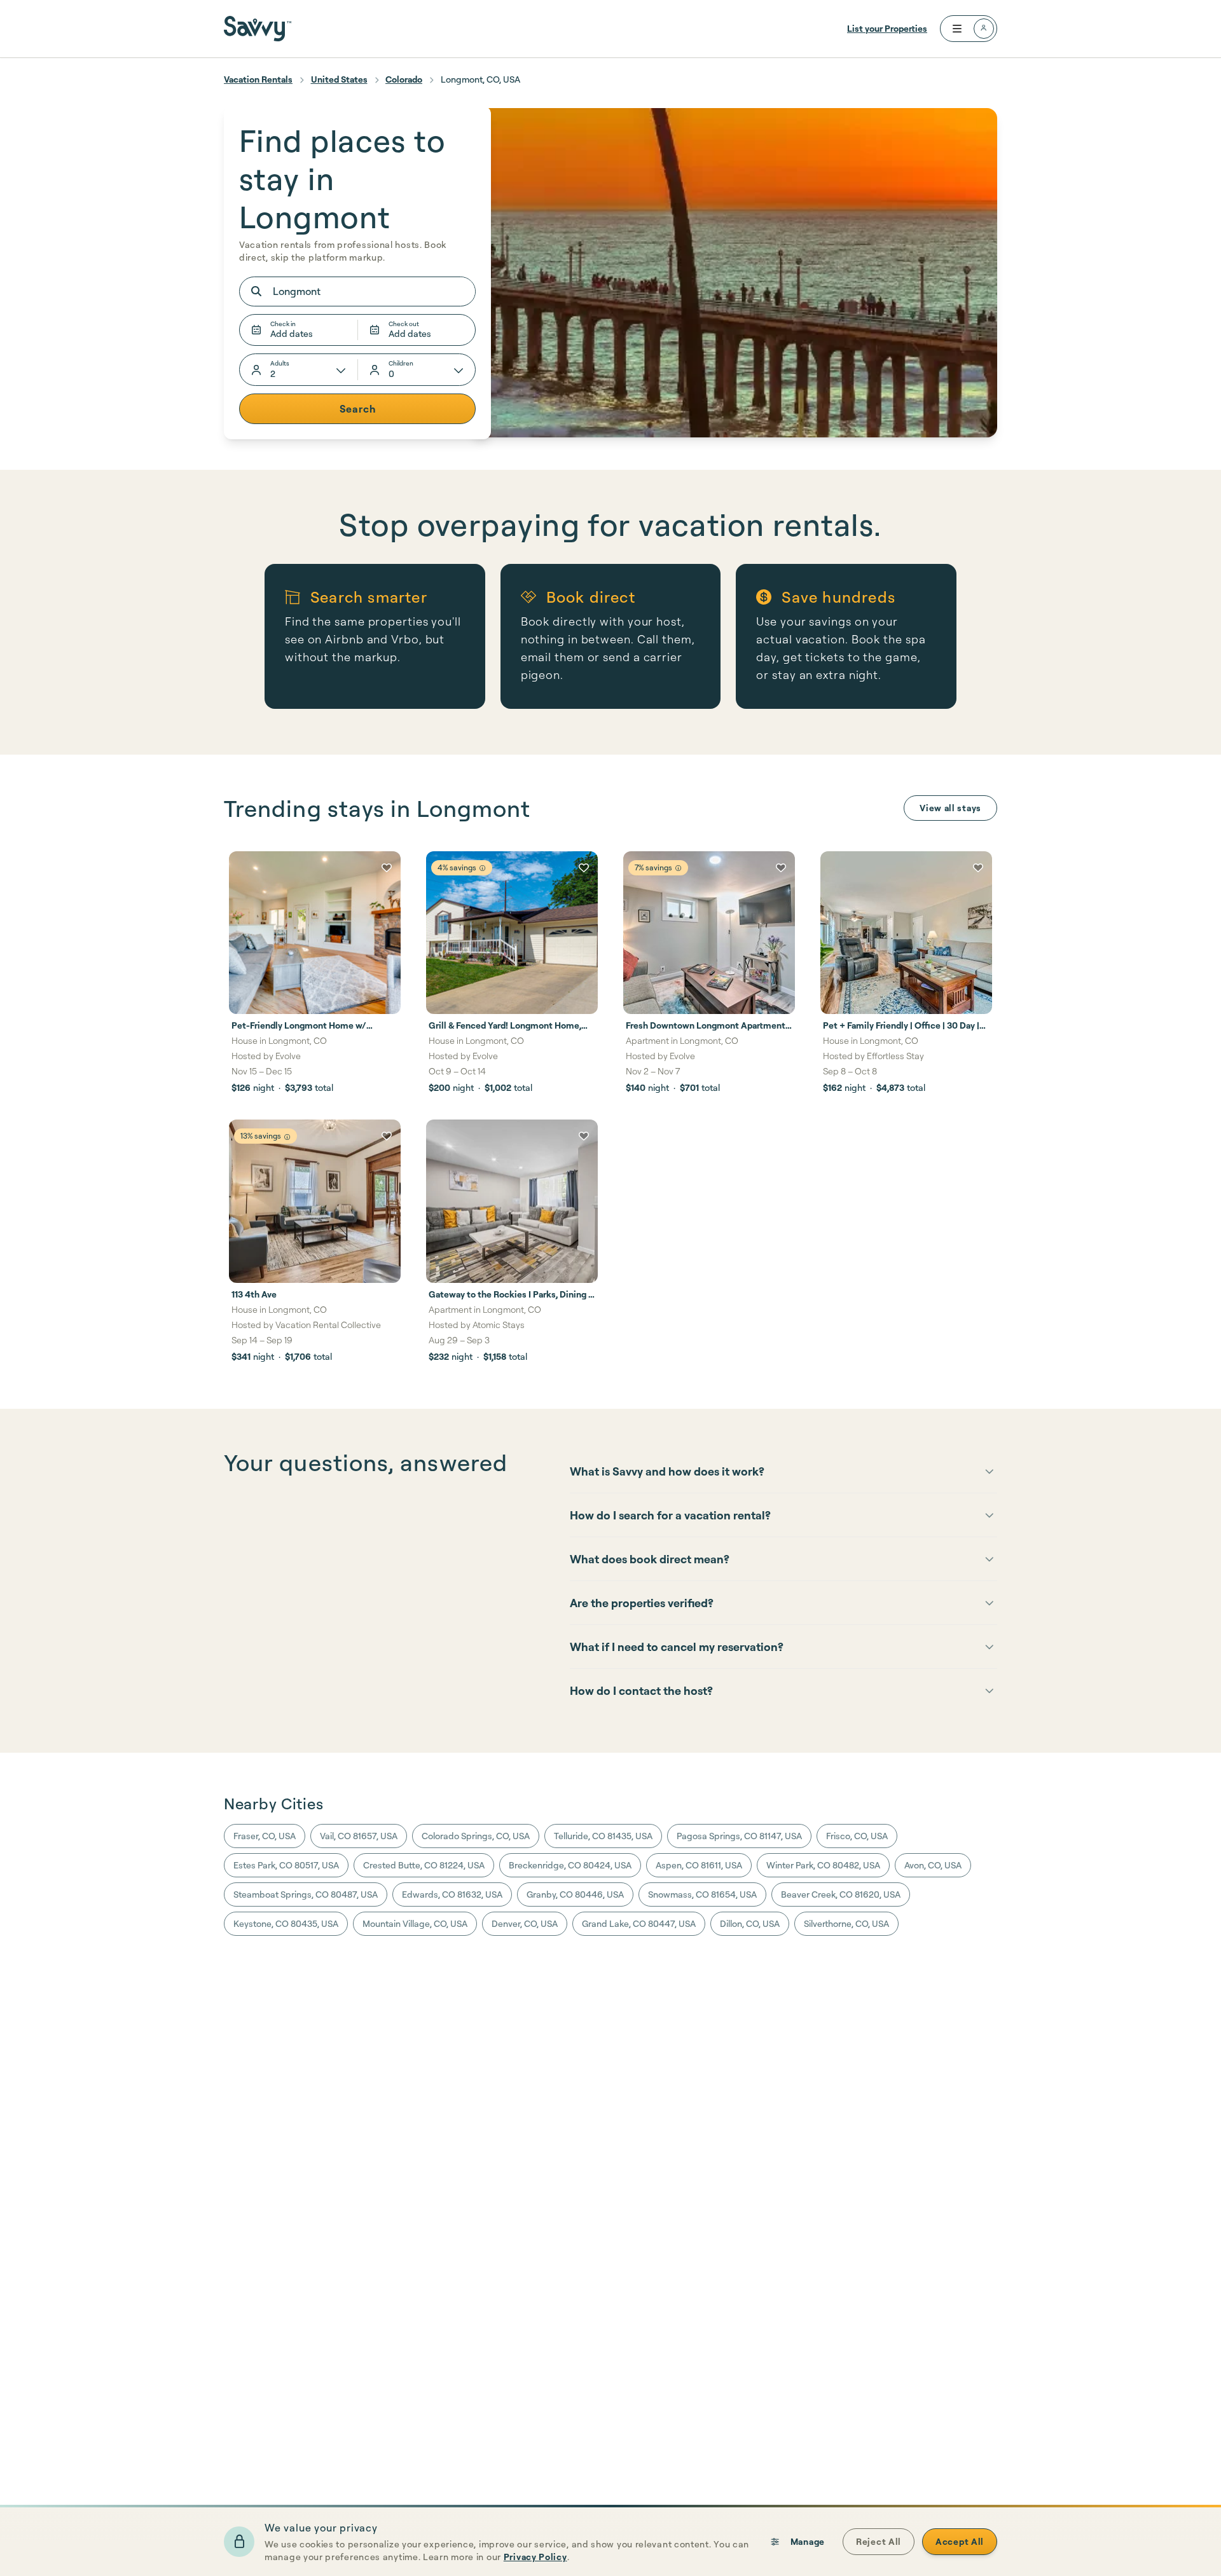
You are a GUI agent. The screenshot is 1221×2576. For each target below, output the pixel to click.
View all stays (950, 808)
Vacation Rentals (258, 79)
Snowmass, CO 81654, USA (702, 1894)
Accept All (960, 2541)
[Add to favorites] (387, 868)
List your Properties (887, 28)
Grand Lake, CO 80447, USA (639, 1923)
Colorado (404, 79)
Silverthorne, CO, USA (846, 1923)
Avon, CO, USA (933, 1865)
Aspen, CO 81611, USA (699, 1865)
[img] (482, 868)
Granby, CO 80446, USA (575, 1894)
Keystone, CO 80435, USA (286, 1923)
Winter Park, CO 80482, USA (823, 1865)
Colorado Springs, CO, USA (476, 1836)
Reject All (879, 2541)
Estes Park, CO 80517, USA (286, 1865)
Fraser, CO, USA (265, 1836)
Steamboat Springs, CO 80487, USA (306, 1894)
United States (339, 79)
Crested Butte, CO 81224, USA (424, 1865)
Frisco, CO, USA (857, 1836)
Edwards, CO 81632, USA (452, 1894)
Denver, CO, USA (525, 1923)
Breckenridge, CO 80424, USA (570, 1865)
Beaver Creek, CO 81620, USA (841, 1894)
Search (358, 409)
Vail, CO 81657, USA (359, 1836)
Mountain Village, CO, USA (415, 1923)
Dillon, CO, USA (750, 1923)
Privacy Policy (535, 2557)
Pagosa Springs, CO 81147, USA (739, 1836)
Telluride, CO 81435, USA (603, 1836)
